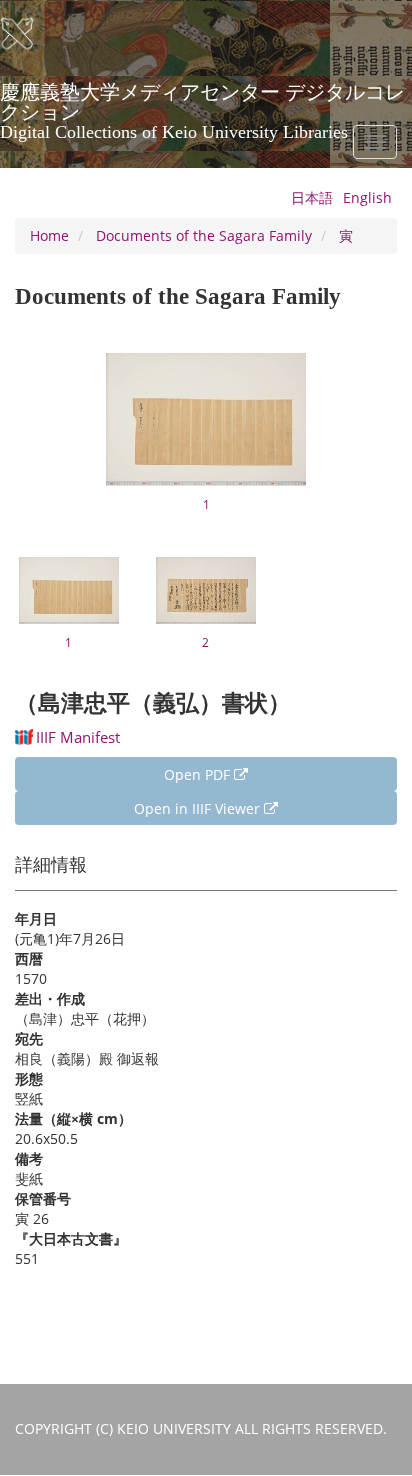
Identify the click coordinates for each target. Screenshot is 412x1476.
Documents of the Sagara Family (204, 235)
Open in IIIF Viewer (199, 808)
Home (49, 235)
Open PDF (199, 774)
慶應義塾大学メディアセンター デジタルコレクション (202, 99)
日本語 (312, 197)
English (367, 197)
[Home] (30, 34)
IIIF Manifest (78, 737)
